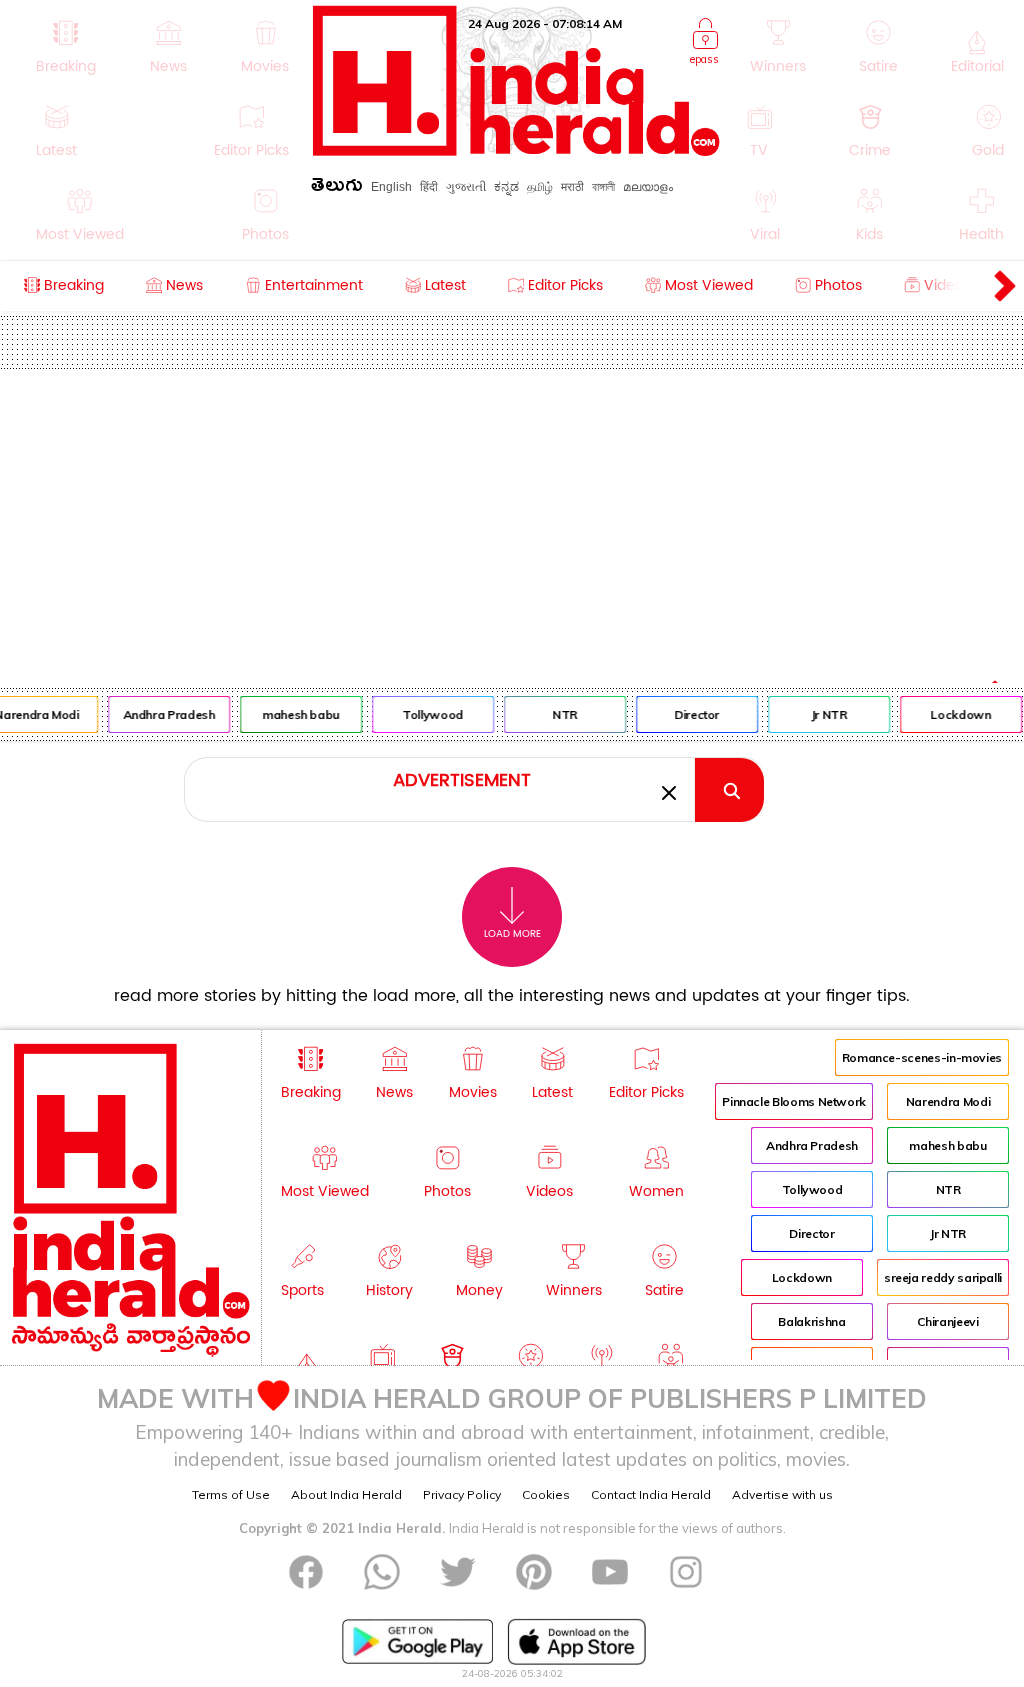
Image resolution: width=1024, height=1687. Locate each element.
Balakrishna (811, 1321)
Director (693, 714)
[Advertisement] (512, 519)
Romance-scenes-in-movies (922, 1057)
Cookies (546, 1494)
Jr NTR (825, 714)
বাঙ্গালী (603, 187)
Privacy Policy (462, 1494)
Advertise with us (782, 1494)
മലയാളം (648, 187)
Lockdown (957, 714)
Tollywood (429, 714)
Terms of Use (231, 1494)
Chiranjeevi (947, 1321)
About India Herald (346, 1494)
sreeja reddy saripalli (943, 1277)
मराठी (572, 187)
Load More (512, 934)
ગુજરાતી (466, 187)
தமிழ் (540, 187)
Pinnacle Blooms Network (794, 1101)
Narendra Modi (948, 1101)
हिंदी (429, 187)
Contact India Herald (651, 1494)
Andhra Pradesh (165, 714)
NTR (561, 714)
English (391, 187)
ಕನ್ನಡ (506, 187)
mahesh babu (297, 714)
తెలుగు (337, 188)
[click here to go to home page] (516, 150)
